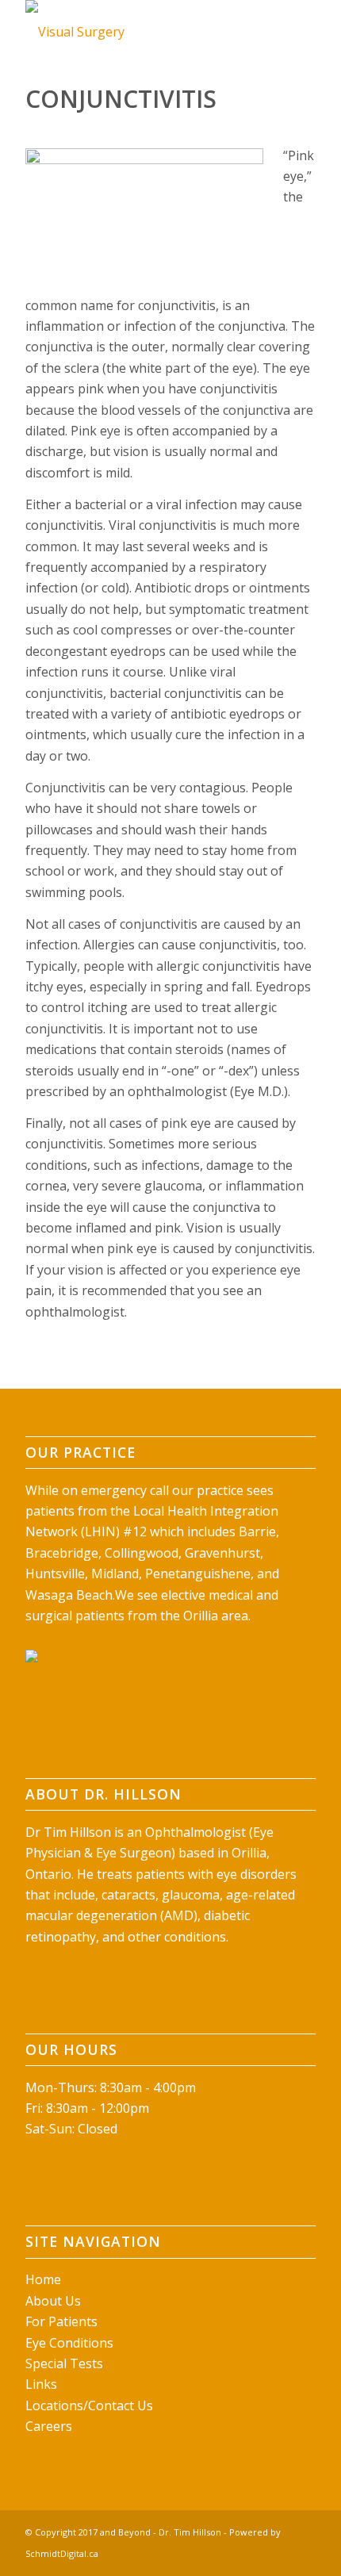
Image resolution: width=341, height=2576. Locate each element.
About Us (53, 2301)
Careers (49, 2426)
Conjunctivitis (121, 99)
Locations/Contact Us (89, 2405)
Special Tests (64, 2363)
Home (43, 2279)
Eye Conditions (69, 2343)
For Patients (61, 2321)
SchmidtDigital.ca (62, 2553)
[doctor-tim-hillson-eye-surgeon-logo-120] (141, 32)
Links (41, 2384)
